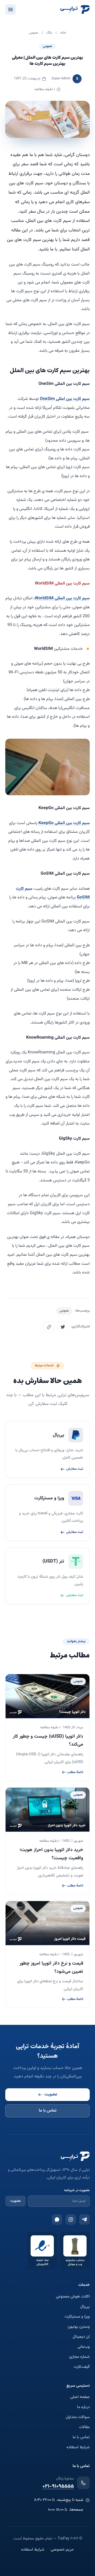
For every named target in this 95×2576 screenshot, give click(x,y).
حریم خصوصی (62, 2550)
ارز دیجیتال (81, 2337)
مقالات (84, 2427)
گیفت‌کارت (82, 2367)
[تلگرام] (84, 2219)
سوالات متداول (78, 2417)
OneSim (47, 399)
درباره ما (83, 2407)
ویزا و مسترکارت (77, 2317)
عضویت (51, 2095)
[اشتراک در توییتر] (63, 1327)
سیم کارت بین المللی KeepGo (64, 823)
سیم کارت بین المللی (72, 598)
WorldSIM (44, 598)
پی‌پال (85, 2307)
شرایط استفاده (78, 2447)
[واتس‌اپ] (57, 2219)
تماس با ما (48, 2111)
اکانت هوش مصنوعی (73, 2297)
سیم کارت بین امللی (72, 399)
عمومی (47, 46)
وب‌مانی (84, 2347)
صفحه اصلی (80, 2397)
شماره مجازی (79, 2357)
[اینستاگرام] (71, 2219)
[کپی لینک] (49, 1327)
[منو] (11, 10)
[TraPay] (75, 10)
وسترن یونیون (79, 2327)
